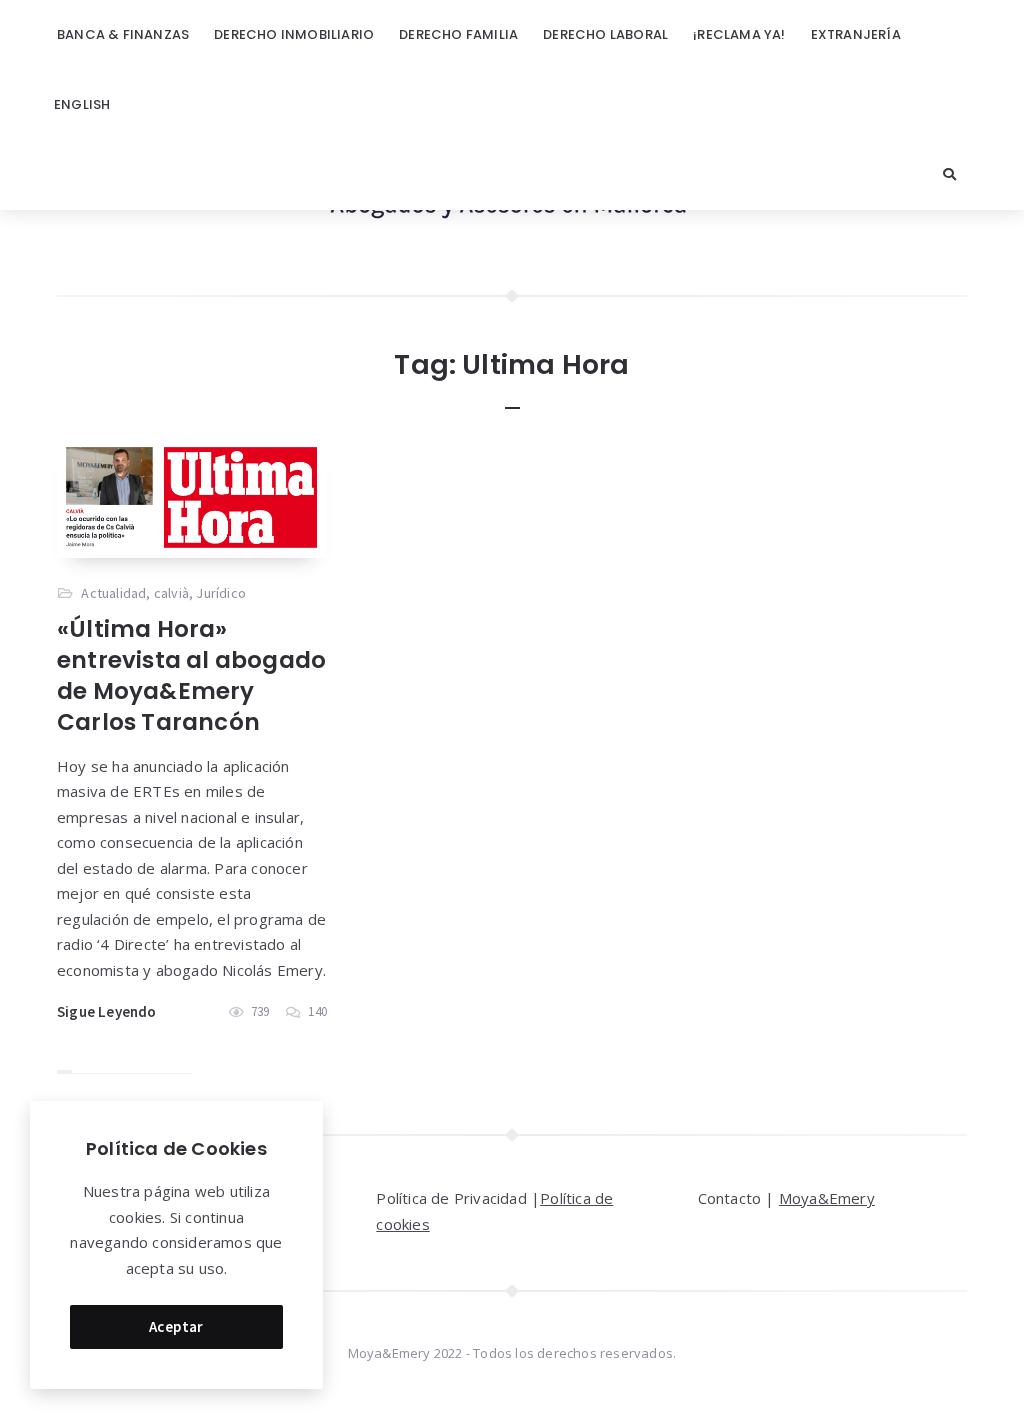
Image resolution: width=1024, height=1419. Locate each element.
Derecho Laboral (605, 34)
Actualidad (113, 593)
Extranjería (856, 34)
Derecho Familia (458, 34)
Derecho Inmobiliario (294, 34)
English (82, 104)
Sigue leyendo (107, 1011)
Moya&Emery (827, 1198)
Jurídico (221, 593)
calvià (171, 593)
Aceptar (176, 1326)
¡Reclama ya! (739, 34)
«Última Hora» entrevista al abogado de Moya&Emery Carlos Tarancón (191, 675)
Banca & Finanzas (123, 34)
